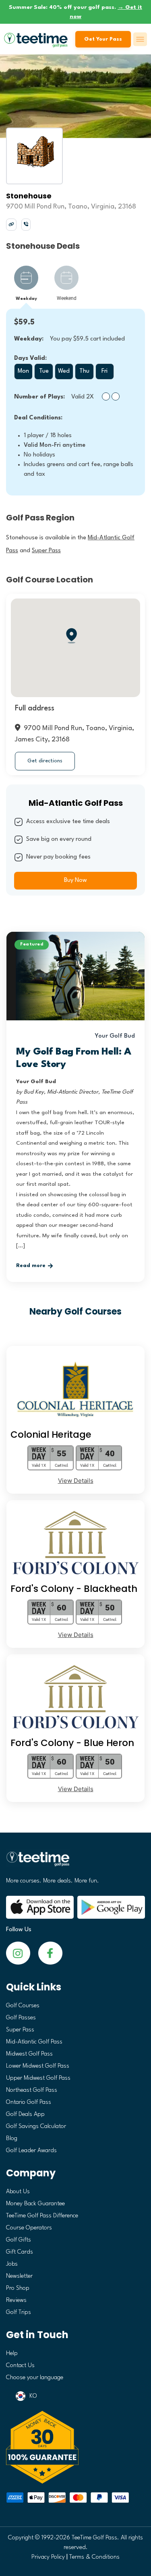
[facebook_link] (18, 1953)
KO (33, 2396)
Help (12, 2354)
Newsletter (19, 2276)
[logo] (75, 1862)
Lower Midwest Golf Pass (38, 2066)
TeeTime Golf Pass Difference (42, 2216)
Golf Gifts (19, 2240)
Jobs (12, 2264)
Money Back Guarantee (35, 2204)
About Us (18, 2192)
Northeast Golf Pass (32, 2090)
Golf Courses (23, 2006)
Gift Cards (20, 2252)
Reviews (16, 2300)
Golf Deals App (25, 2115)
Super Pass (20, 2030)
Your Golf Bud (115, 1036)
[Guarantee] (75, 2447)
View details (76, 1481)
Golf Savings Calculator (36, 2127)
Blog (12, 2139)
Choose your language (35, 2378)
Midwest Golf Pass (29, 2054)
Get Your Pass (103, 39)
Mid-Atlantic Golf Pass (34, 2042)
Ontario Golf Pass (29, 2102)
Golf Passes (21, 2018)
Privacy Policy (48, 2557)
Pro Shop (18, 2288)
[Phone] (26, 224)
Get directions (45, 761)
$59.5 (24, 322)
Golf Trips (19, 2313)
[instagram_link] (50, 1953)
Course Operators (29, 2228)
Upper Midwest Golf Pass (38, 2078)
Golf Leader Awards (31, 2151)
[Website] (11, 224)
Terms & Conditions (94, 2557)
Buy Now (75, 880)
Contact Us (20, 2366)
